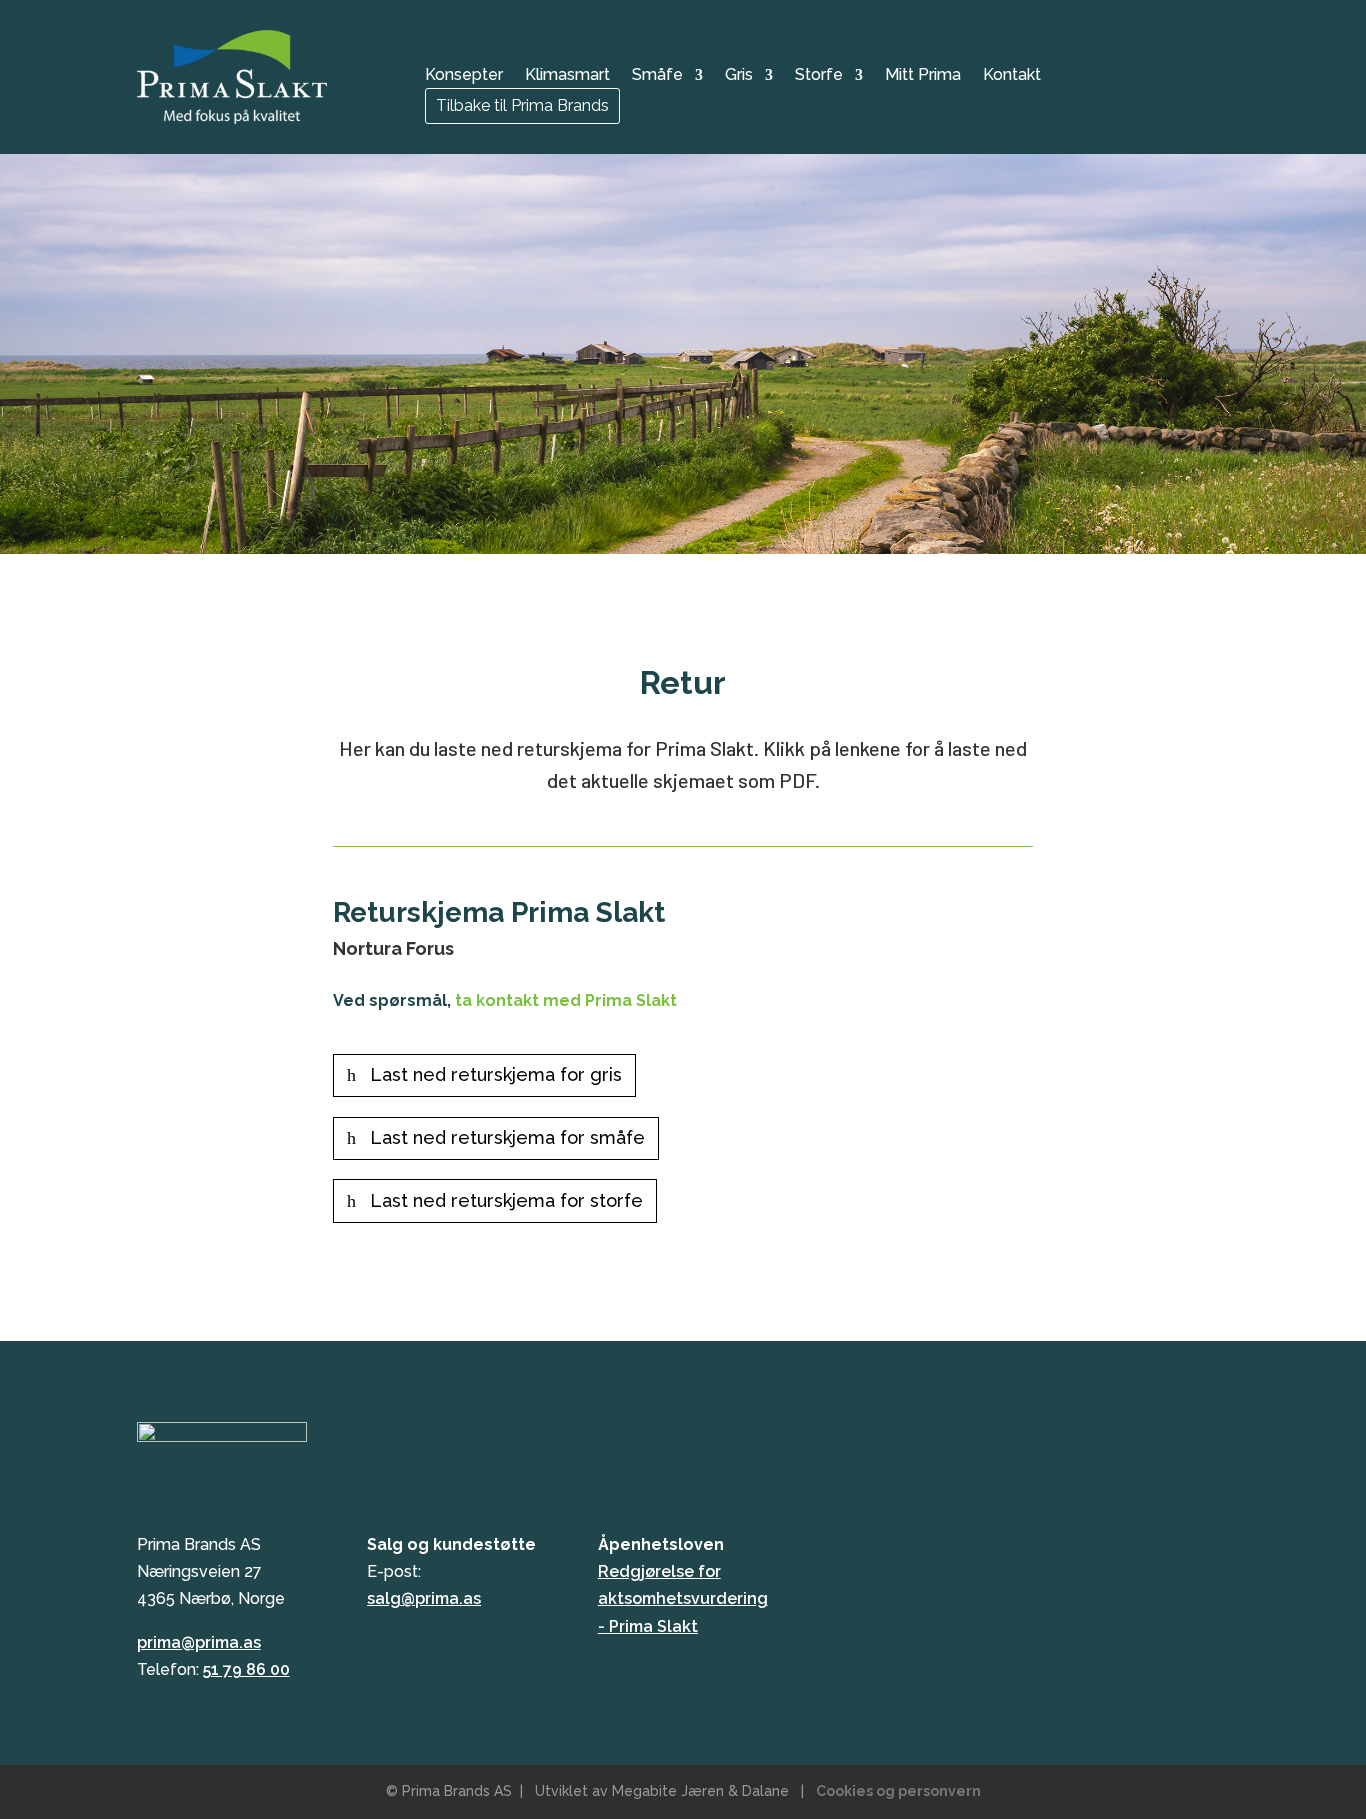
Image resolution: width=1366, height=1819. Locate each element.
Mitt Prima (923, 76)
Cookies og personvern (898, 1791)
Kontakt (1012, 76)
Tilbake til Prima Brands (522, 105)
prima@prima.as (199, 1642)
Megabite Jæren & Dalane (700, 1791)
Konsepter (464, 76)
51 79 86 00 (246, 1669)
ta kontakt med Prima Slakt (566, 1000)
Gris (739, 76)
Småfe (657, 76)
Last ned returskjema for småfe (507, 1137)
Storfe (819, 76)
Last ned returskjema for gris (496, 1074)
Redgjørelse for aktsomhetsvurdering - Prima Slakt (683, 1598)
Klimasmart (567, 76)
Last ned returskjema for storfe (506, 1200)
